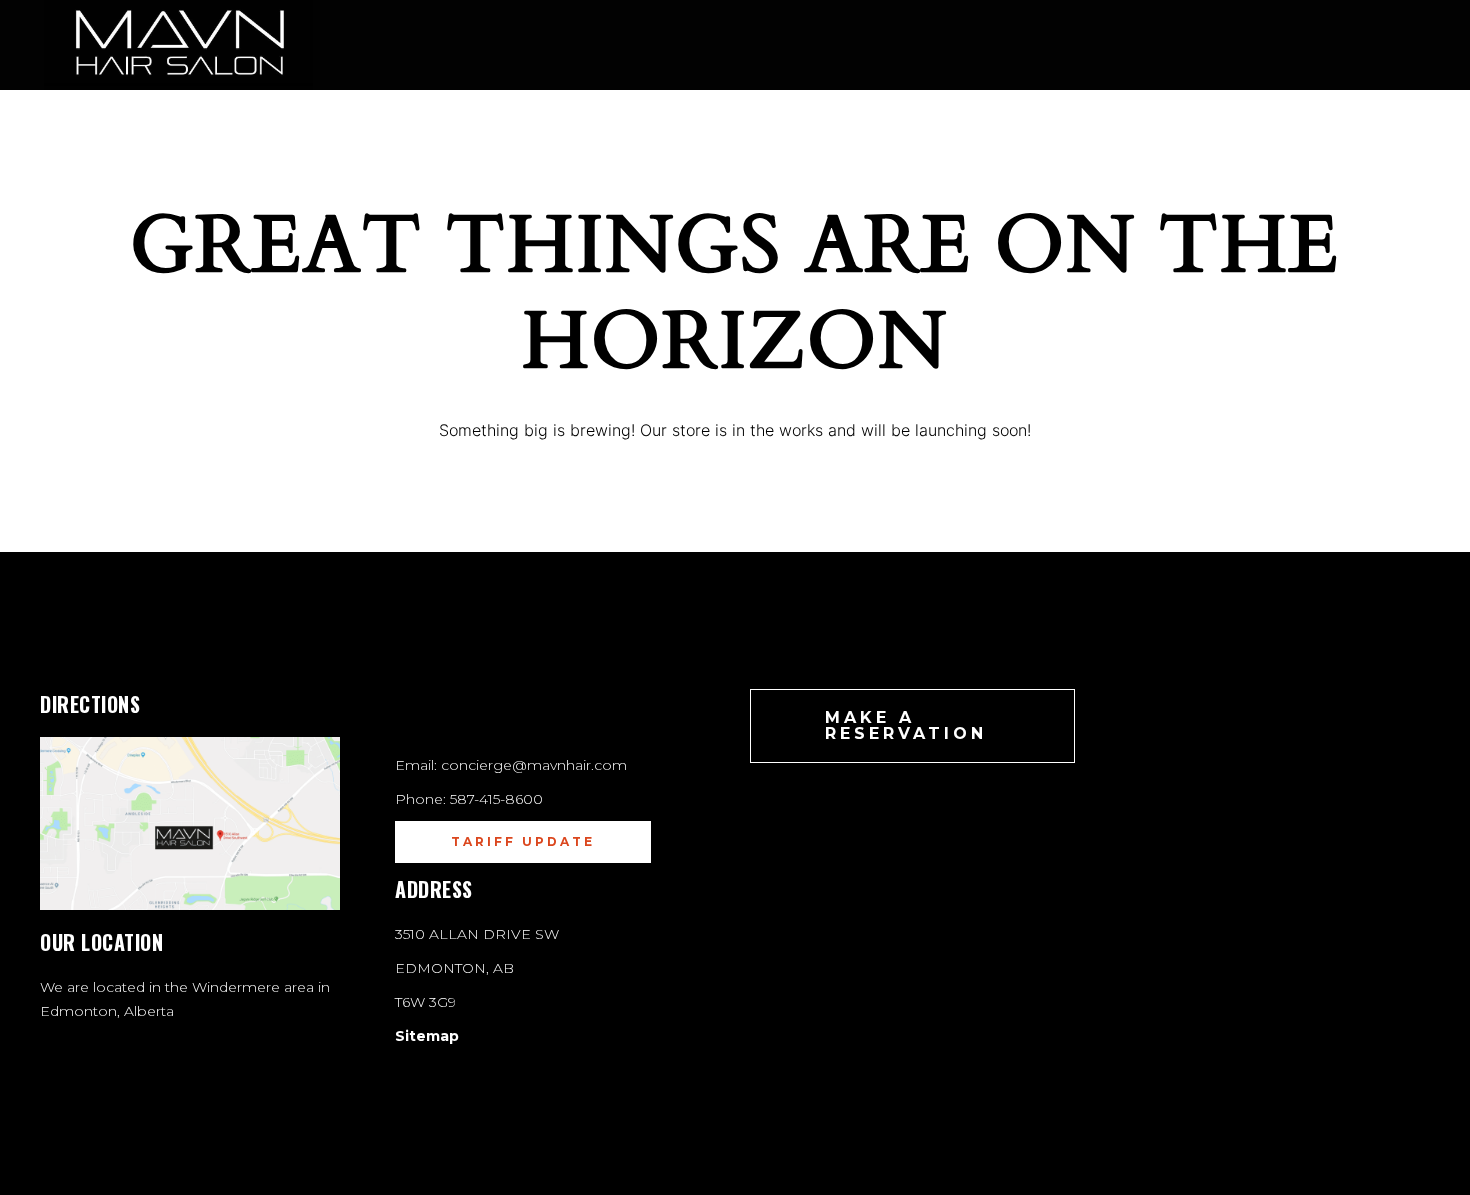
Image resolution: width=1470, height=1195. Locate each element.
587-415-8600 (496, 799)
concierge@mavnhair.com (534, 765)
